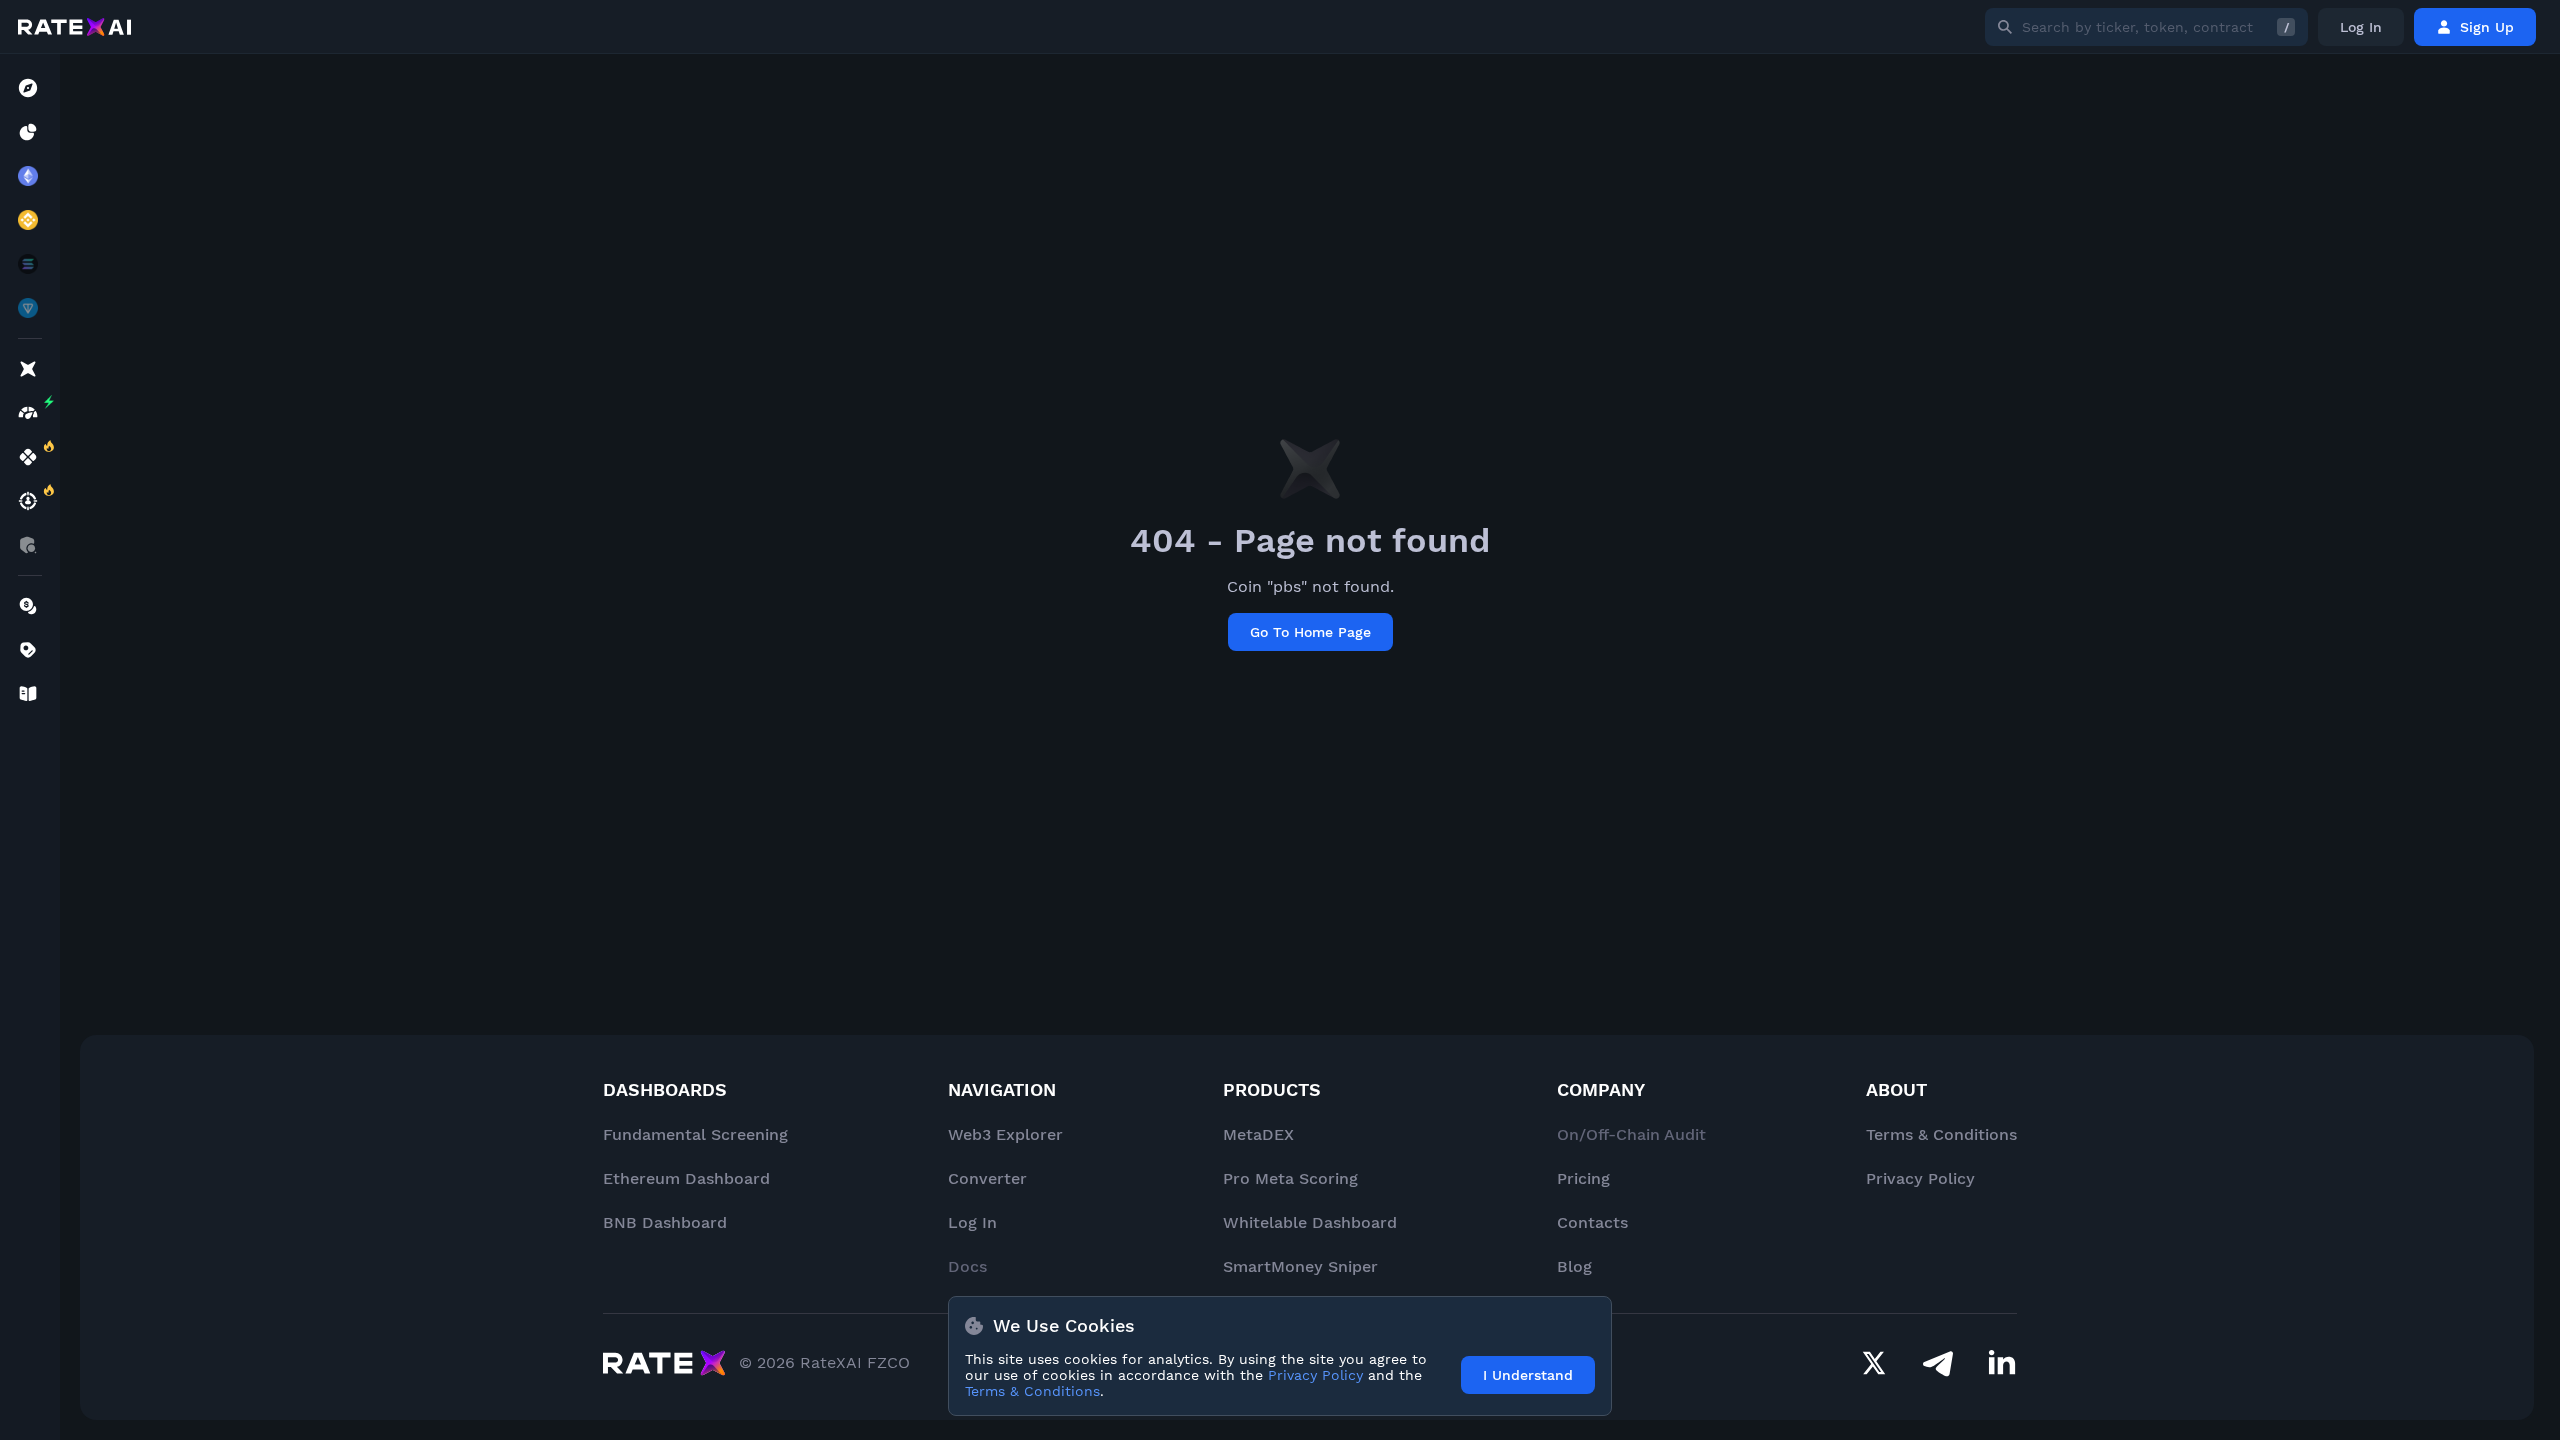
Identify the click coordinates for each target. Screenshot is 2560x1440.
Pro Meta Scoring (1290, 1178)
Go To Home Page (1310, 632)
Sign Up (2487, 27)
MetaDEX (1258, 1134)
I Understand (1528, 1375)
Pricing (1583, 1178)
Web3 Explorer (1005, 1134)
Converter (987, 1178)
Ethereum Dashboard (686, 1178)
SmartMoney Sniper (1300, 1266)
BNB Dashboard (665, 1222)
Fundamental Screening (695, 1134)
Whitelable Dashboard (1310, 1222)
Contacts (1592, 1222)
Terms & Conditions (1941, 1134)
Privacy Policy (1920, 1178)
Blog (1574, 1266)
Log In (2361, 27)
